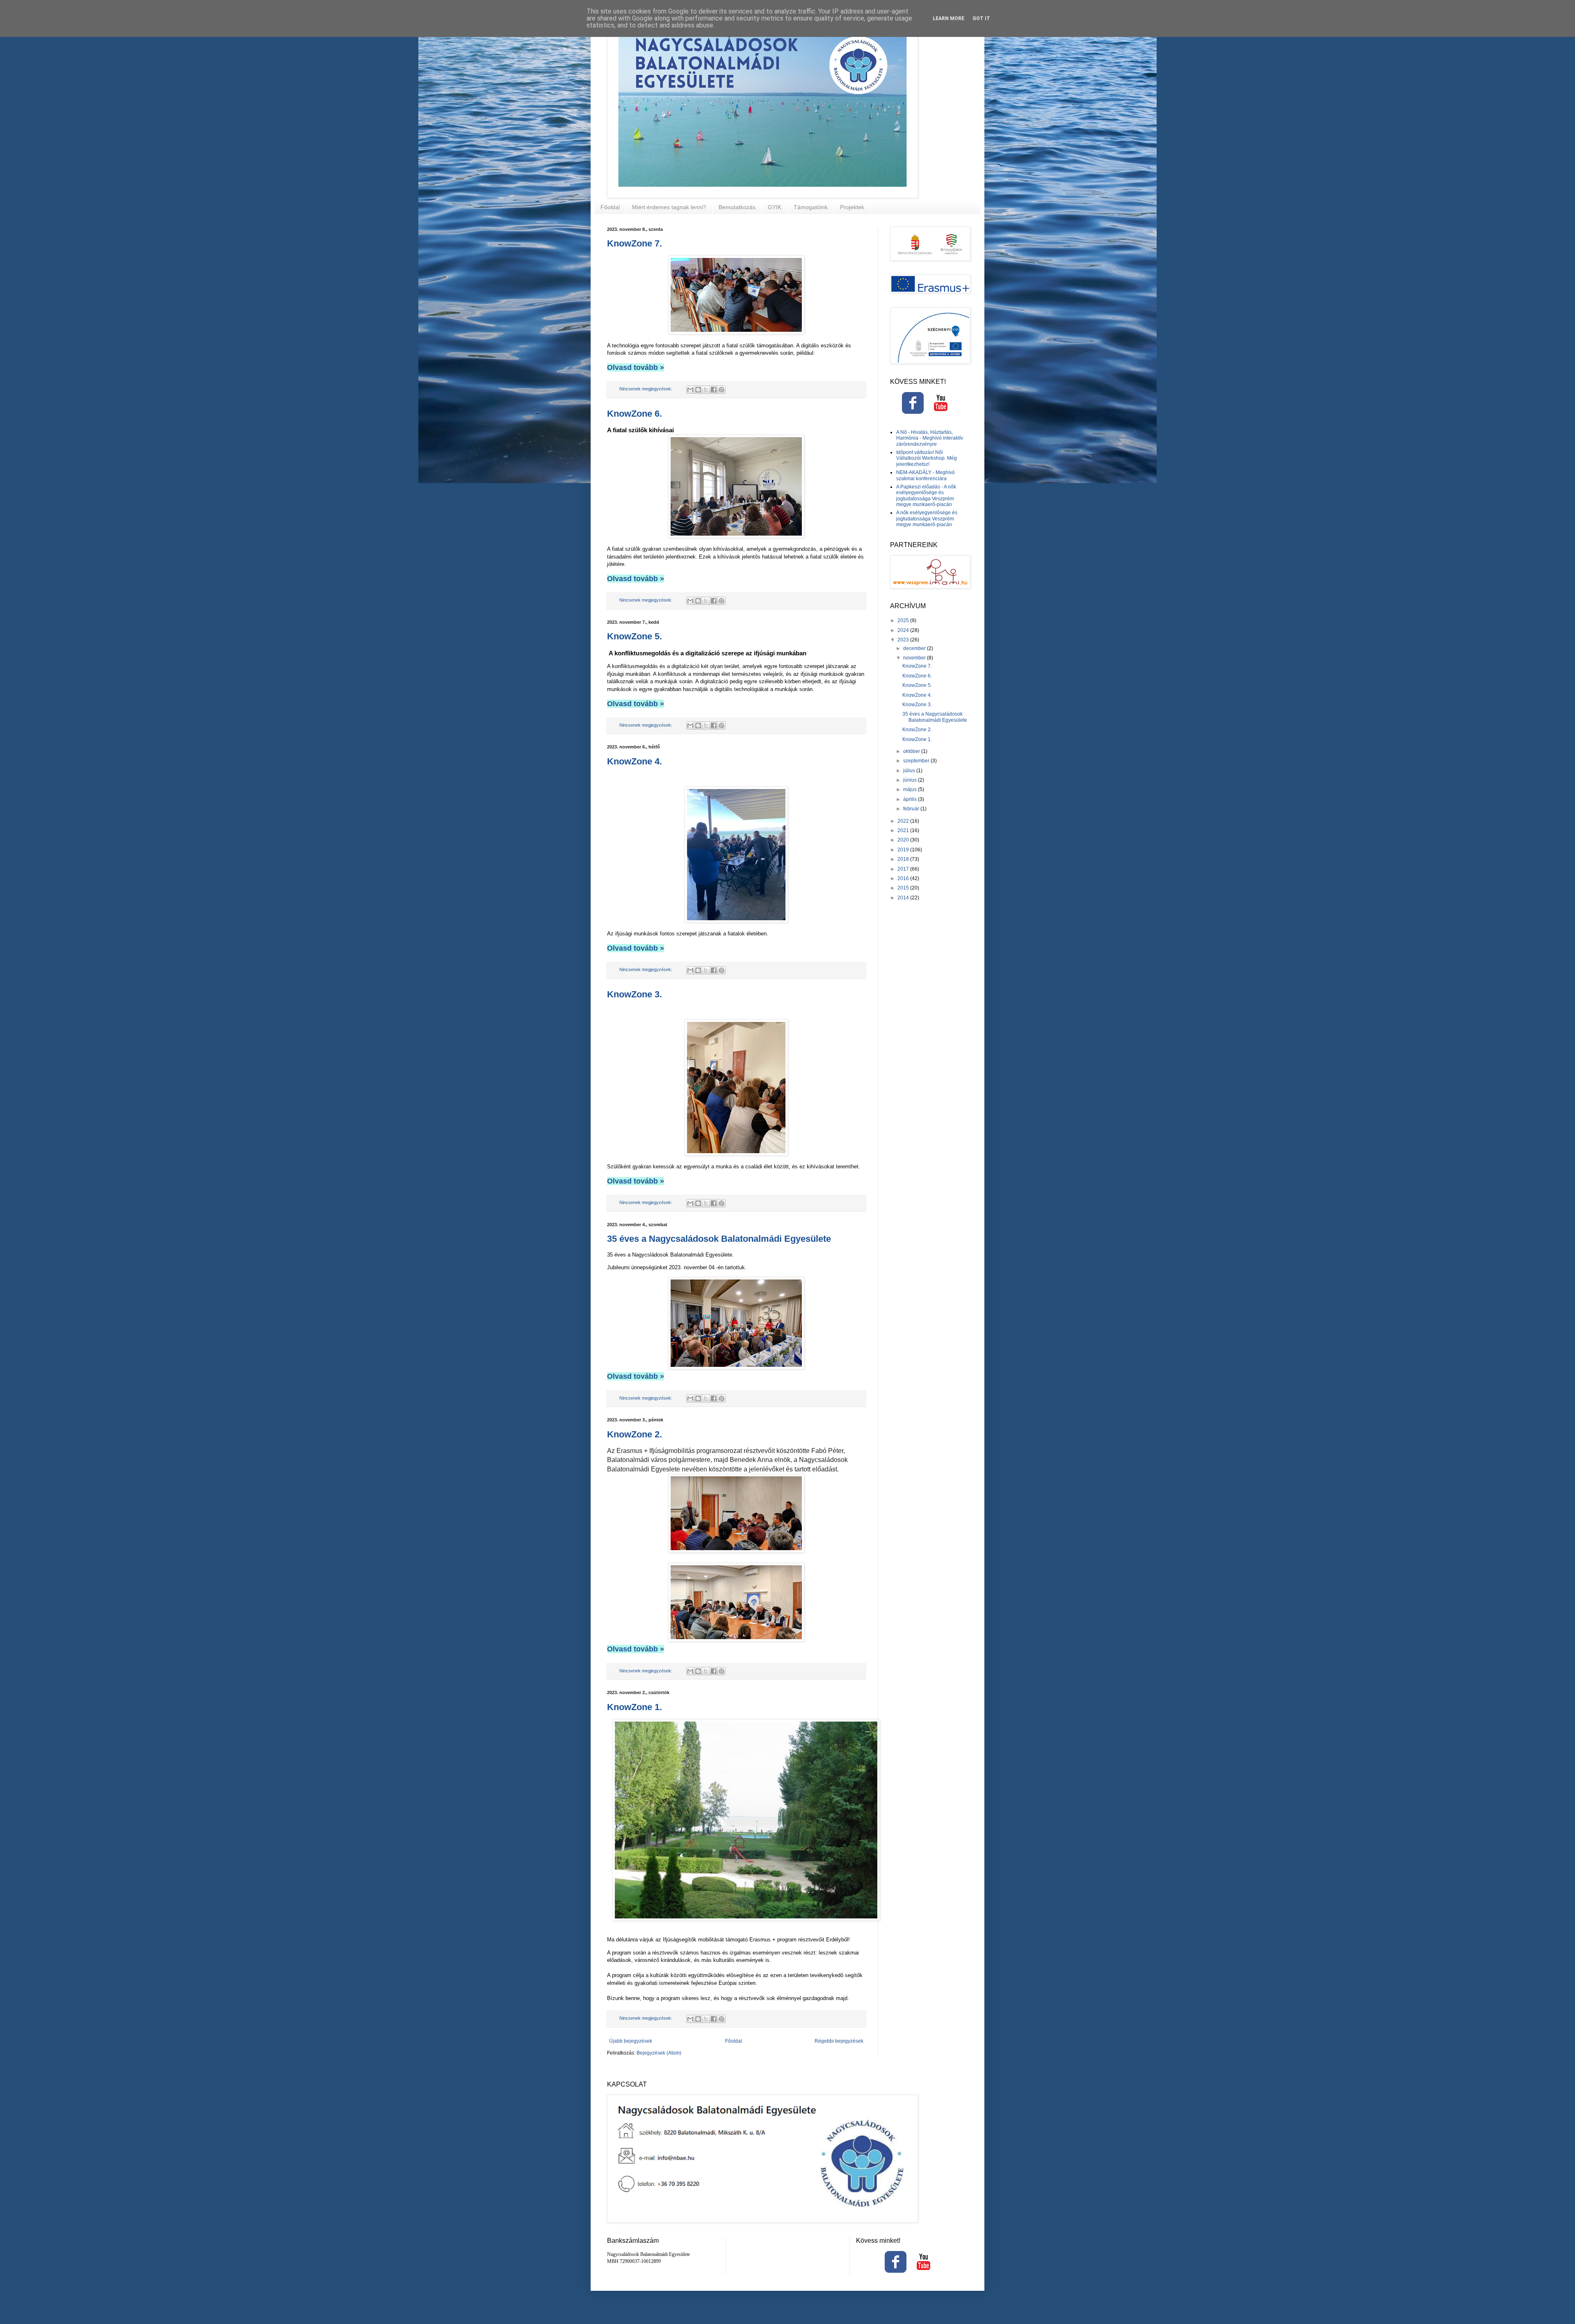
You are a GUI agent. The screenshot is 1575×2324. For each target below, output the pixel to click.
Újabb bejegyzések (631, 2041)
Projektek (852, 207)
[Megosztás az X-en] (706, 390)
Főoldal (610, 207)
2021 (904, 830)
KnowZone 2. (635, 1434)
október (912, 751)
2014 (904, 898)
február (912, 809)
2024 (904, 630)
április (911, 799)
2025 (904, 620)
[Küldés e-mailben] (690, 390)
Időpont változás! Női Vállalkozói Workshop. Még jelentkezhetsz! (927, 458)
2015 (904, 888)
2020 (904, 840)
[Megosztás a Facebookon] (714, 390)
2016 (904, 878)
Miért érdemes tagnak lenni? (669, 207)
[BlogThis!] (698, 390)
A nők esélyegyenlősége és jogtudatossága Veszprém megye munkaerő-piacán (927, 519)
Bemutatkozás (737, 207)
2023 (904, 640)
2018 (904, 859)
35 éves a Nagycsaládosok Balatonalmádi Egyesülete (719, 1239)
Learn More (948, 18)
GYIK (775, 207)
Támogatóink (811, 207)
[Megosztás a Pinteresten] (721, 390)
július (910, 771)
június (911, 780)
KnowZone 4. (635, 761)
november (915, 658)
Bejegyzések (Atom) (659, 2053)
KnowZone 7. (635, 243)
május (911, 789)
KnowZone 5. (635, 636)
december (915, 648)
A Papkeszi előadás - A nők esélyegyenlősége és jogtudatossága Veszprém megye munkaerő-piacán (926, 496)
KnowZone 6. (635, 414)
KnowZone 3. (635, 994)
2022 (904, 821)
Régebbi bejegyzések (839, 2041)
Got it (981, 18)
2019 (904, 850)
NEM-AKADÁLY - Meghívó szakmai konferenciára (926, 475)
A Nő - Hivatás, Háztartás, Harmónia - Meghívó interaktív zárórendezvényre (930, 438)
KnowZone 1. (635, 1707)
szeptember (917, 761)
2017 (904, 869)
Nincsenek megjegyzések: (646, 389)
